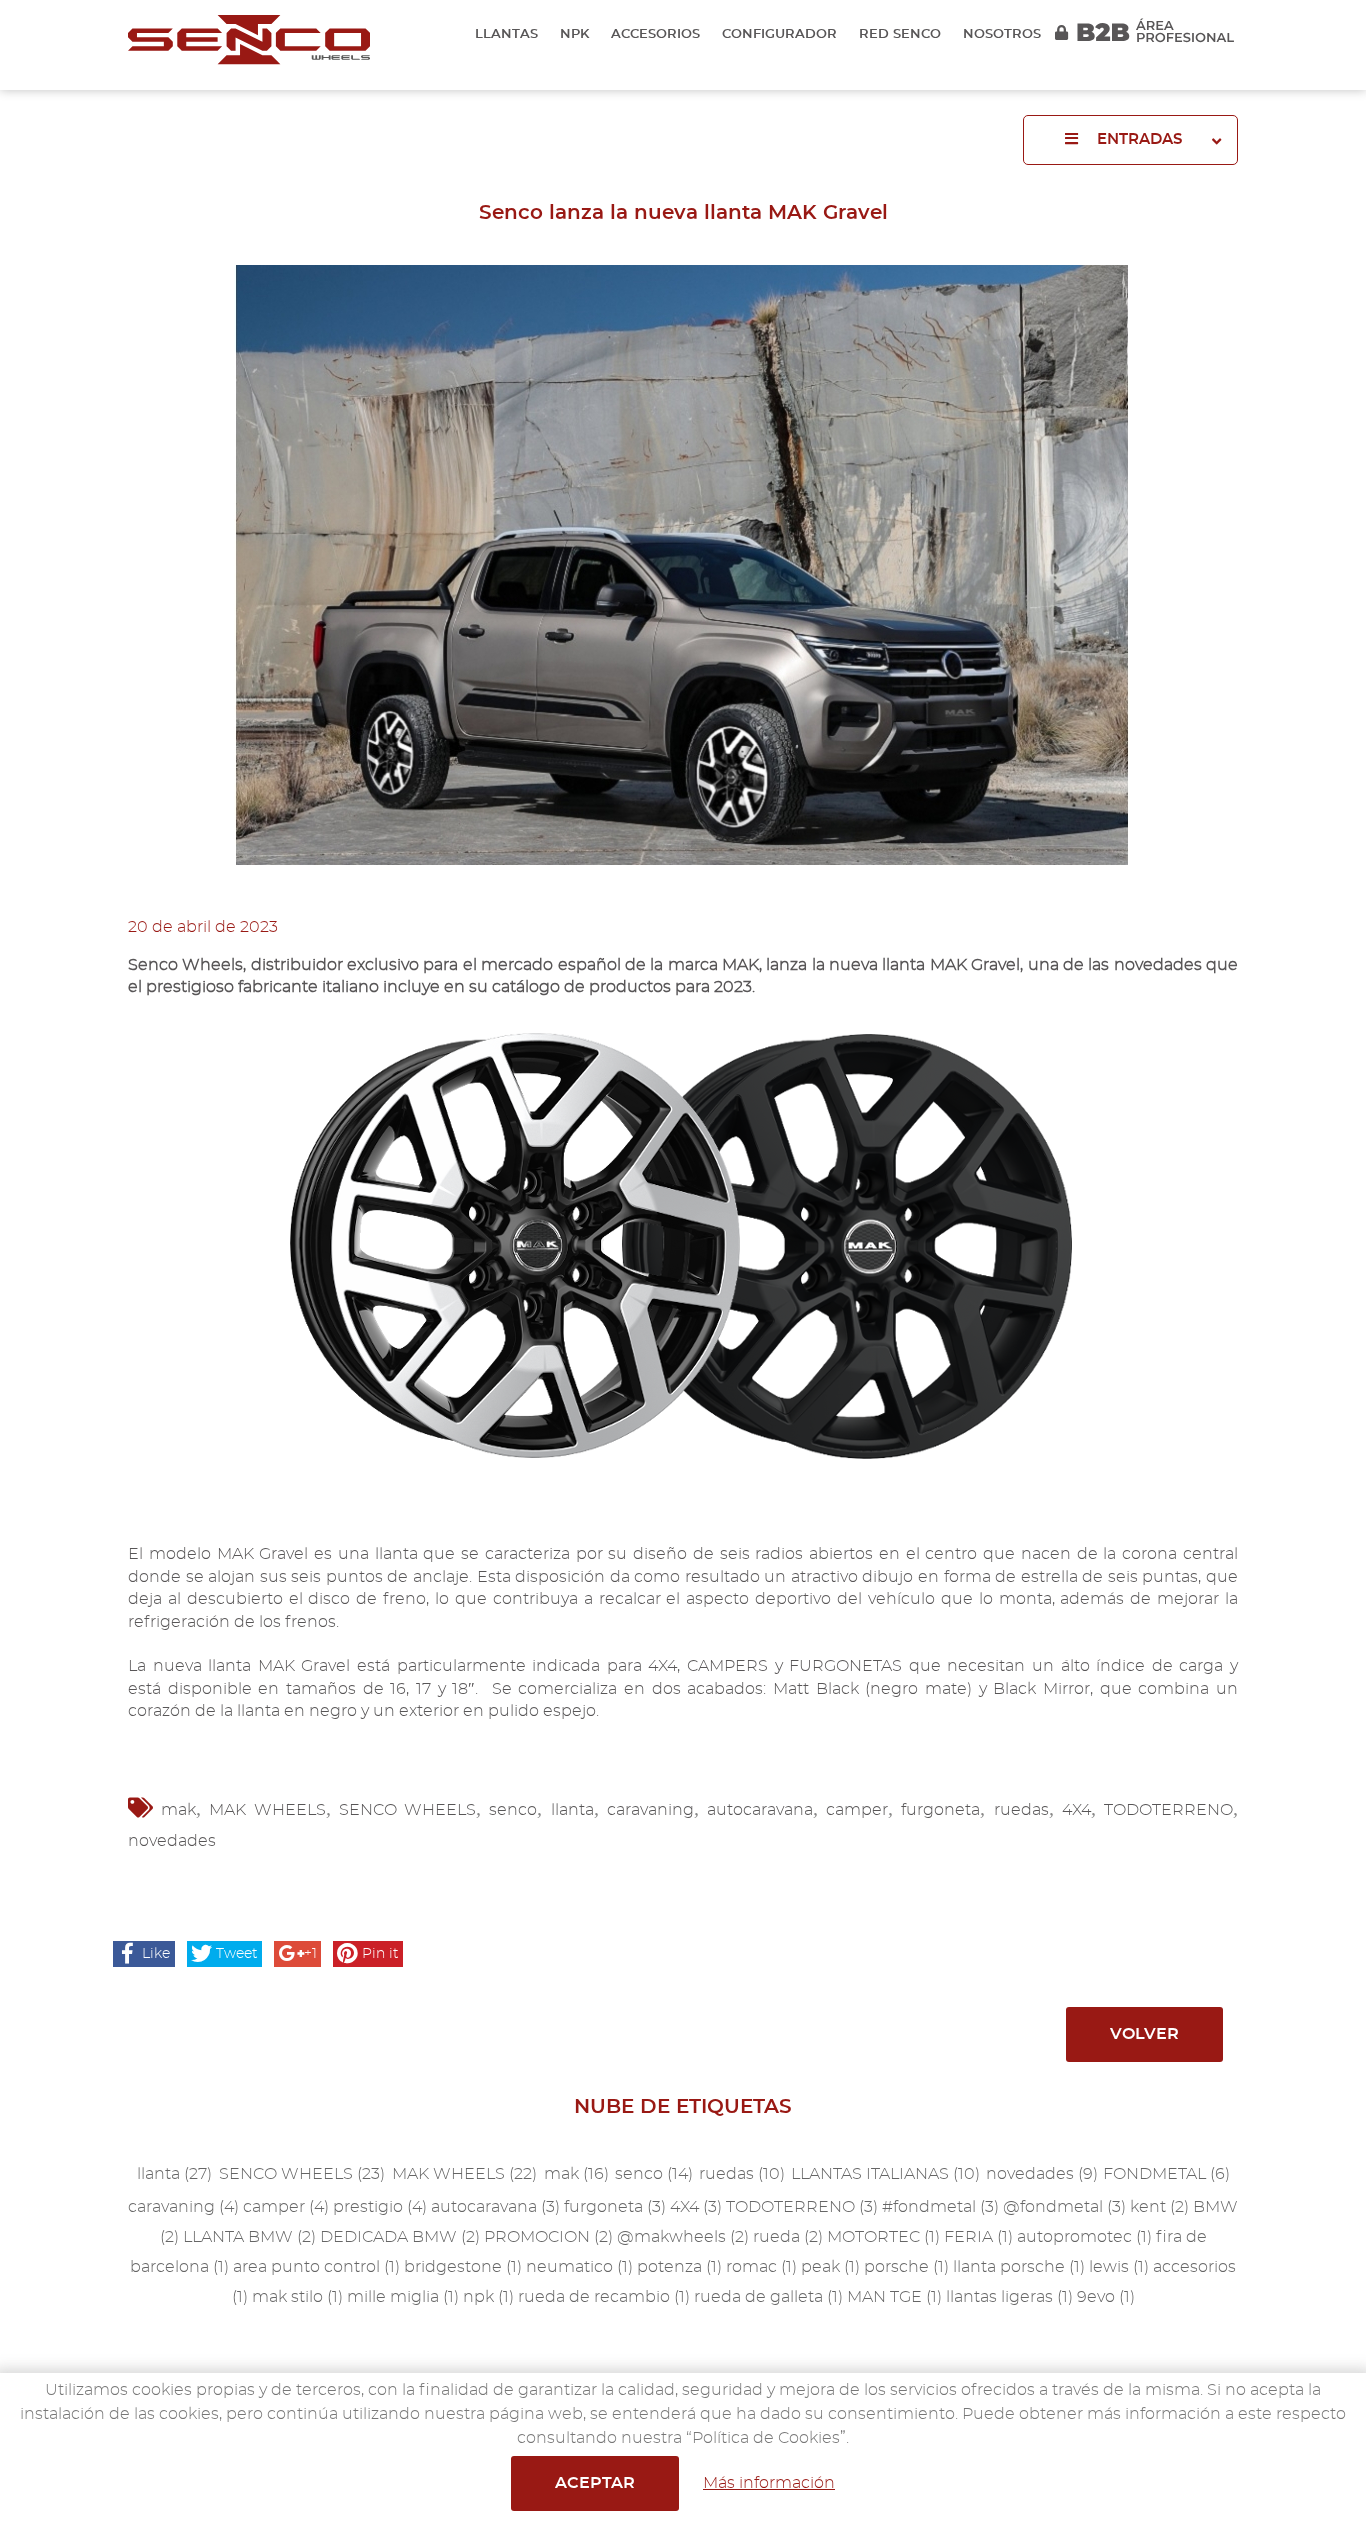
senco (513, 1810)
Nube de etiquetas (683, 2107)
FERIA (978, 2237)
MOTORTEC (883, 2237)
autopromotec (1084, 2237)
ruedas (1021, 1810)
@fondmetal (1064, 2207)
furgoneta (940, 1810)
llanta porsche (1019, 2267)
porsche (906, 2267)
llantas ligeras (1009, 2297)
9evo (1106, 2297)
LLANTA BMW (249, 2237)
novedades (172, 1841)
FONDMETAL (1166, 2174)
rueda (788, 2237)
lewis (1119, 2267)
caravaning (650, 1810)
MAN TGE (894, 2297)
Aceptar (595, 2483)
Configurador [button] (779, 34)
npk (488, 2297)
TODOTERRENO (1168, 1810)
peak (830, 2267)
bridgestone (463, 2267)
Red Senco (900, 34)
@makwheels (683, 2237)
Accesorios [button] (655, 34)
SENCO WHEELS (407, 1810)
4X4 (1076, 1810)
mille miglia (403, 2297)
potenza (679, 2267)
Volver (1144, 2034)
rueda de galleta (768, 2297)
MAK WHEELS (267, 1810)
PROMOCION (548, 2237)
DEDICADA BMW (400, 2237)
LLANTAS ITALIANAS (885, 2174)
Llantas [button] (506, 34)
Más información (769, 2483)
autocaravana (760, 1810)
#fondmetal (940, 2207)
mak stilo (297, 2297)
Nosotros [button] (1002, 34)
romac (761, 2267)
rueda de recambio (604, 2297)
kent (1159, 2207)
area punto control (316, 2267)
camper (857, 1810)
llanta (572, 1810)
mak (178, 1810)
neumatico (579, 2267)
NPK (574, 34)
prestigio (380, 2207)
